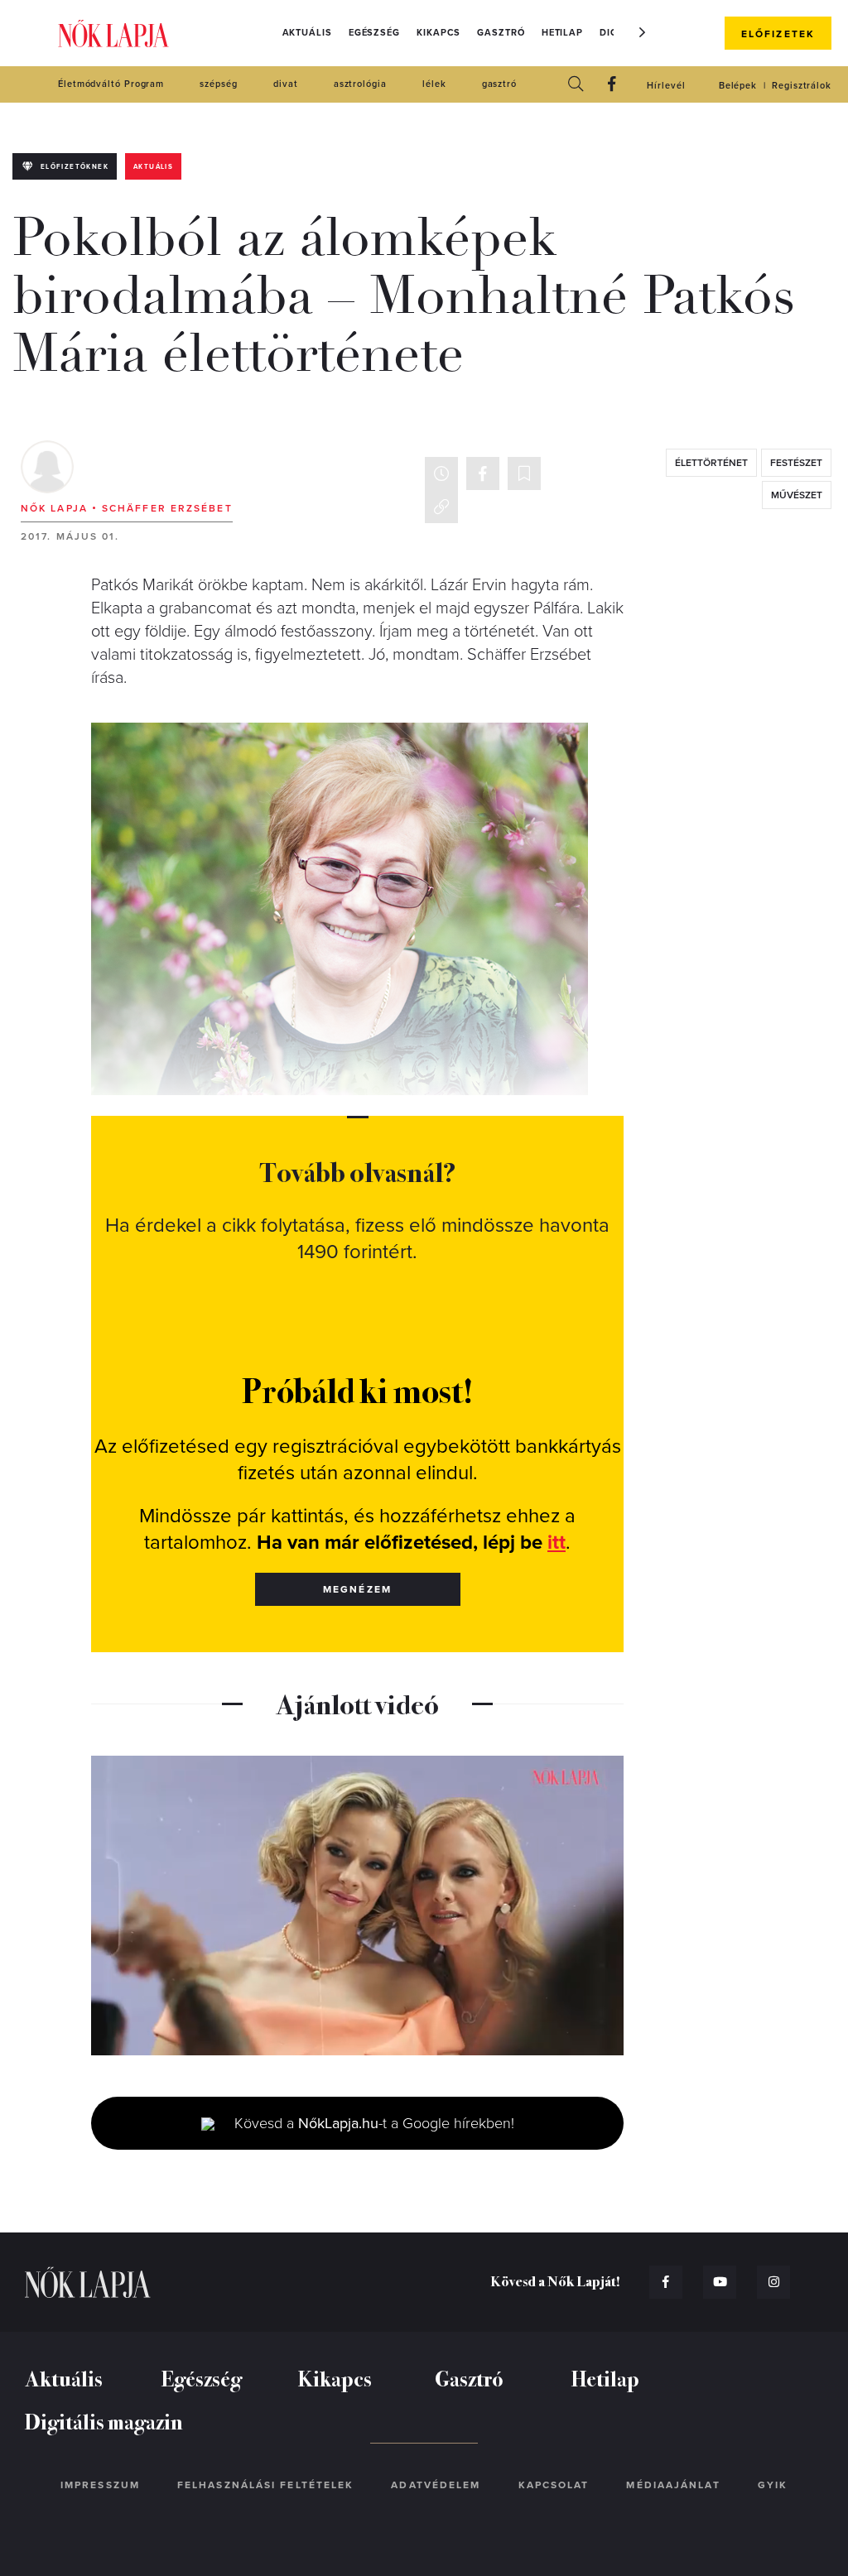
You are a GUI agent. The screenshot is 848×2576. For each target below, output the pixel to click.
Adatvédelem (436, 2485)
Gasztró (501, 33)
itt (556, 1543)
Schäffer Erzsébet (167, 508)
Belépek (738, 86)
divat (286, 84)
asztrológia (360, 84)
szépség (218, 84)
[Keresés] (576, 85)
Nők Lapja (113, 34)
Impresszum (100, 2485)
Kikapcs (438, 33)
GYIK (773, 2485)
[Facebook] (612, 85)
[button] (643, 32)
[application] (357, 1906)
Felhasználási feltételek (265, 2485)
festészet (796, 463)
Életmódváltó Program (111, 84)
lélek (434, 84)
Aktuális (307, 33)
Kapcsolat (554, 2485)
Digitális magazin (104, 2421)
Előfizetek (778, 34)
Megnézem (357, 1589)
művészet (797, 495)
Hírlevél (666, 86)
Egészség (374, 33)
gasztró (499, 84)
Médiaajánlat (673, 2485)
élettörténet (711, 463)
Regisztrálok (802, 86)
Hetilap (562, 33)
